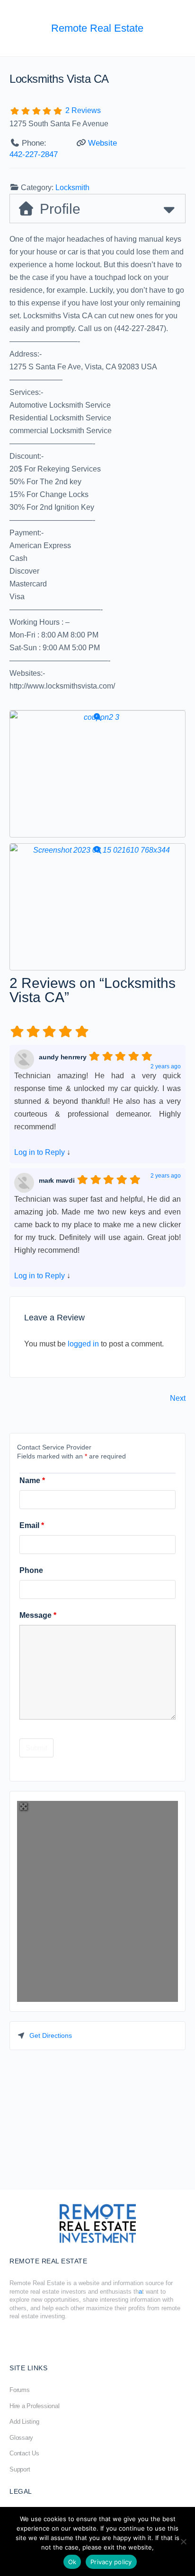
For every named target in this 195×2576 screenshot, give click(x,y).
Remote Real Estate (97, 28)
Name (32, 1480)
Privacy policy (111, 2562)
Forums (20, 2390)
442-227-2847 (34, 154)
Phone (31, 1570)
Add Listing (24, 2422)
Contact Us (24, 2453)
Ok (72, 2562)
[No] (183, 2541)
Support (20, 2469)
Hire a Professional (34, 2406)
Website (102, 143)
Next (178, 1398)
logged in (83, 1344)
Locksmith (72, 188)
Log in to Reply (40, 1152)
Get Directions (51, 2035)
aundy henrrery (63, 1057)
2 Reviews (83, 110)
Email (32, 1525)
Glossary (21, 2438)
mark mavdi (57, 1180)
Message (38, 1615)
